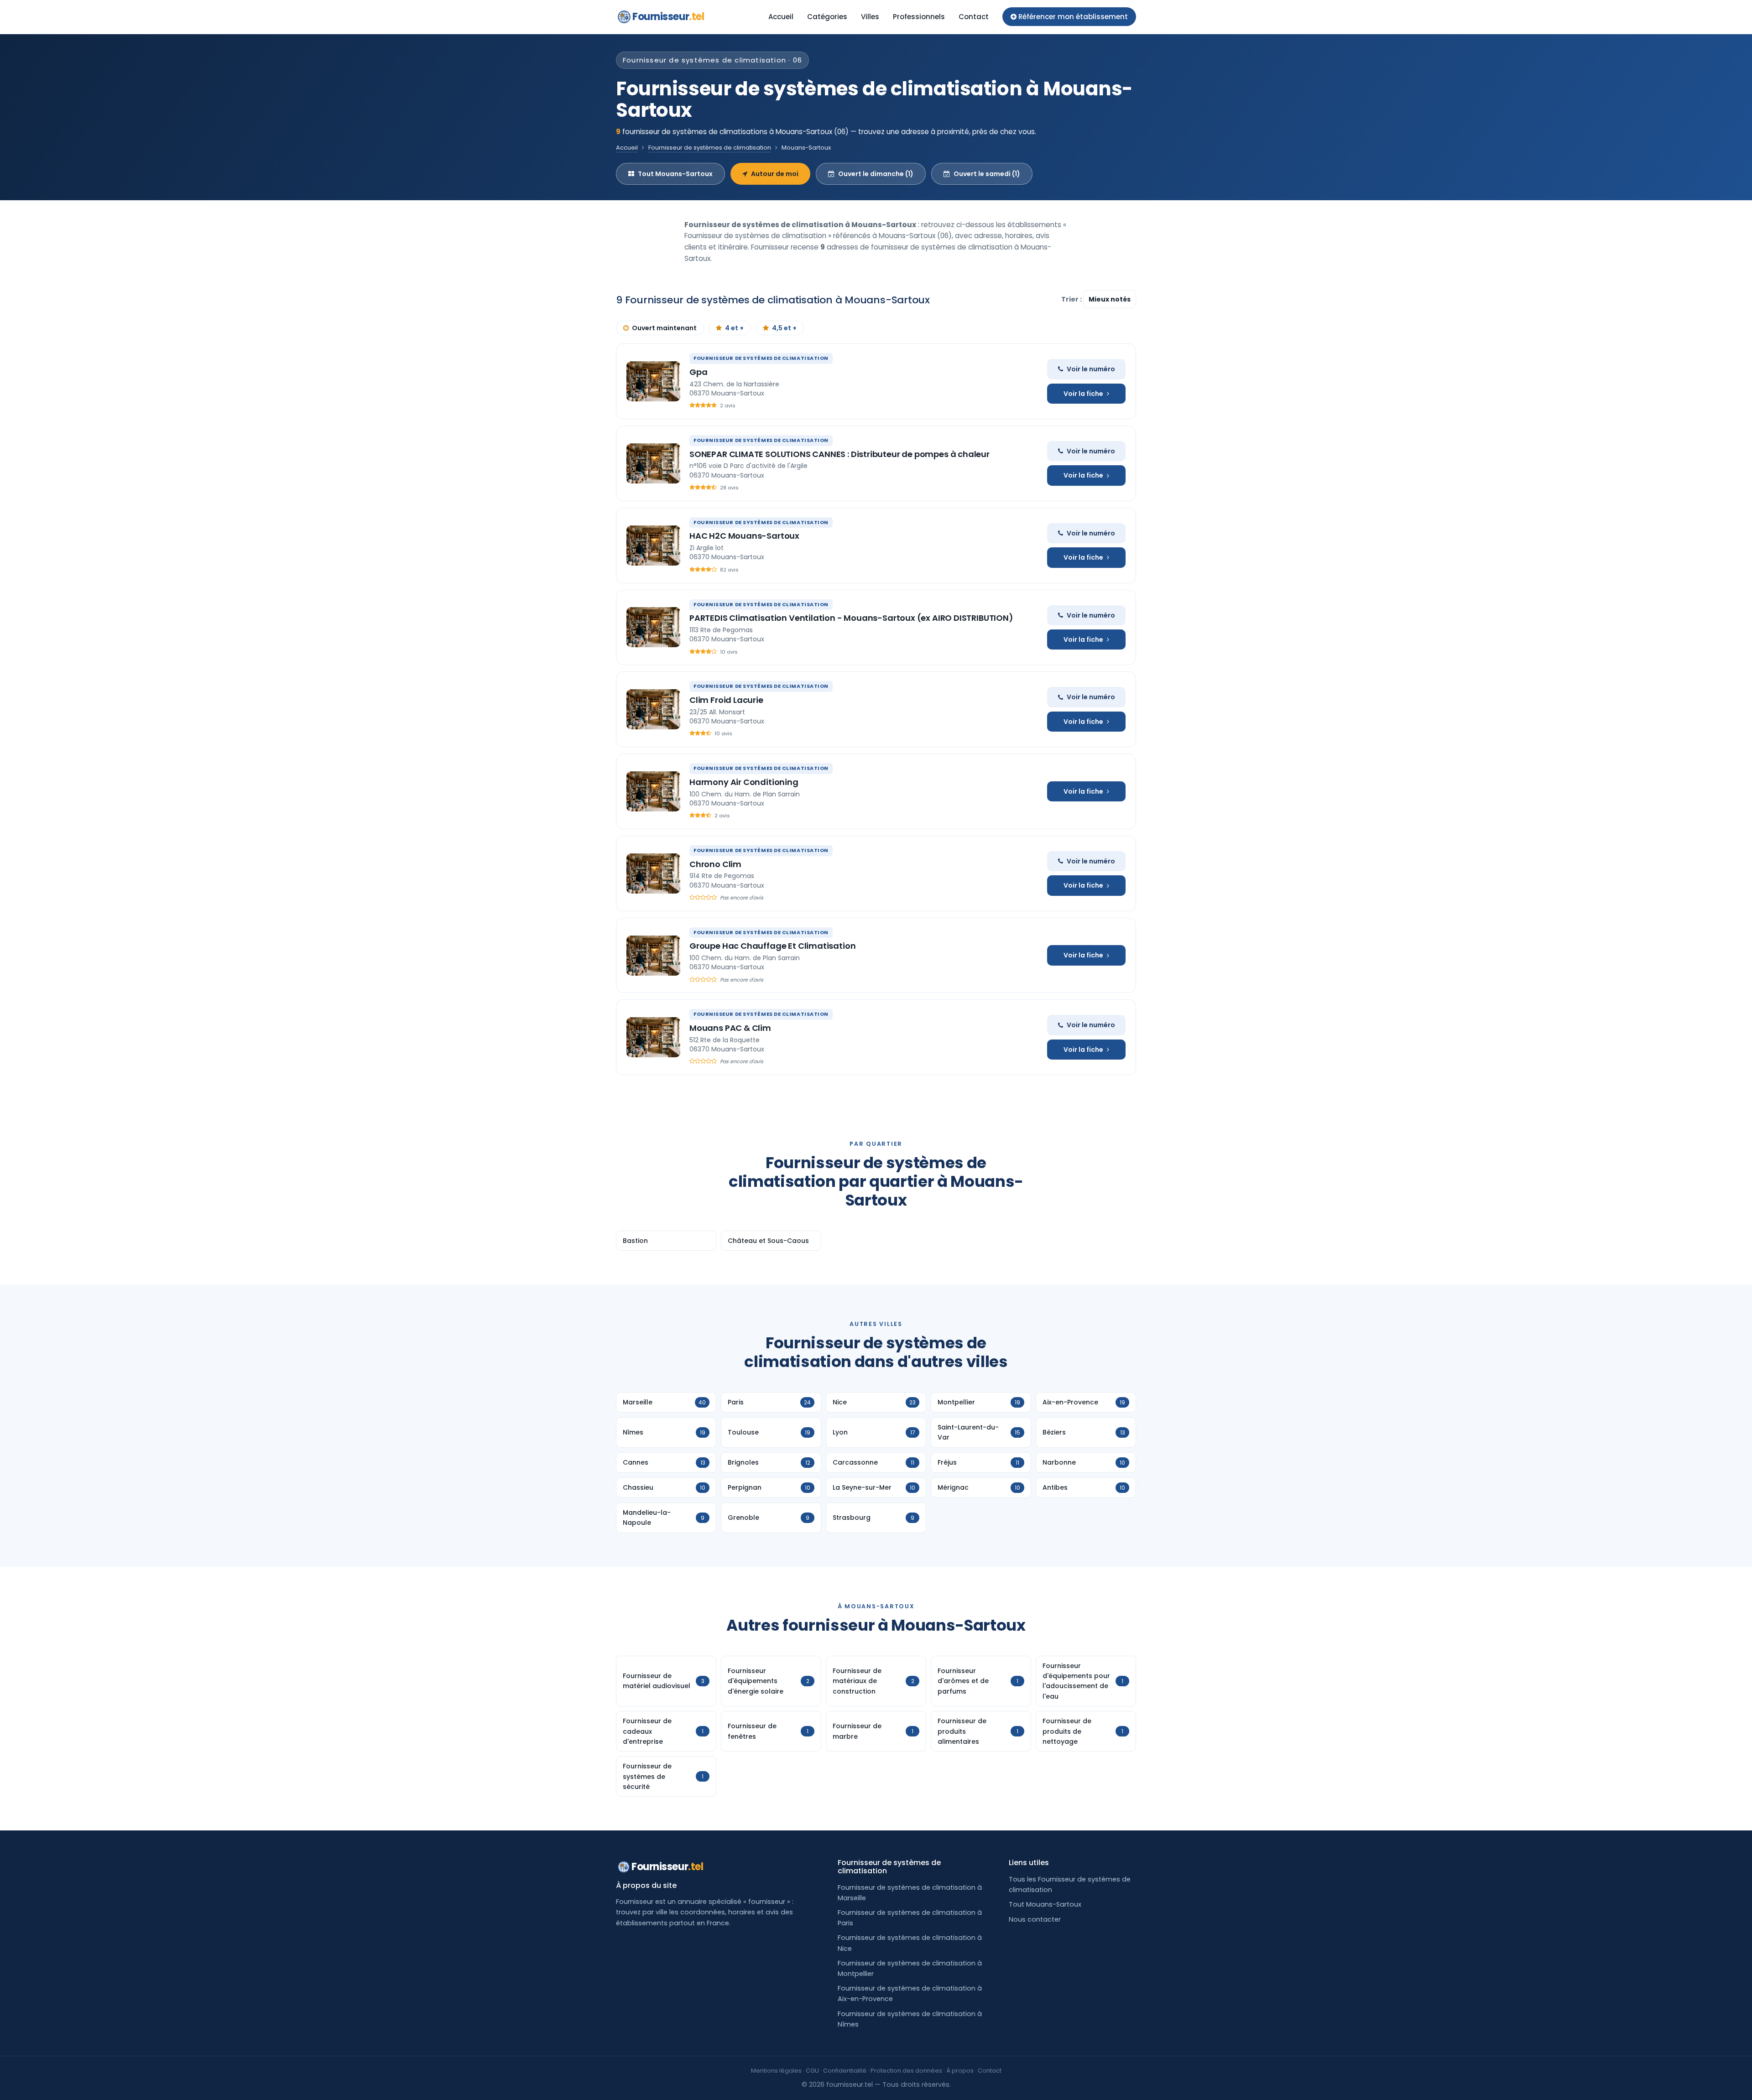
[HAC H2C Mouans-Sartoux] (653, 546)
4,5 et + (784, 328)
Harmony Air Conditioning (744, 782)
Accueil (781, 17)
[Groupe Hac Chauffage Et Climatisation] (653, 956)
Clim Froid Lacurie (726, 700)
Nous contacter (1035, 1919)
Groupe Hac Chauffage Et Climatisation (772, 946)
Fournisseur (668, 17)
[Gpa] (653, 381)
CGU (812, 2071)
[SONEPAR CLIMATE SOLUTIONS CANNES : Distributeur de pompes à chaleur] (653, 463)
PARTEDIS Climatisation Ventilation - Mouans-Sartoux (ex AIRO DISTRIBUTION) (851, 618)
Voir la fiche (1083, 394)
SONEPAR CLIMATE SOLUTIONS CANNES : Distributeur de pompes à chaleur (839, 454)
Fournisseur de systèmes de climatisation (710, 148)
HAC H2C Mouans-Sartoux (744, 536)
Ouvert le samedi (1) (987, 174)
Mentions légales (776, 2071)
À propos (960, 2071)
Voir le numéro (1091, 369)
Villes (870, 17)
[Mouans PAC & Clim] (653, 1037)
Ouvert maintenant (664, 328)
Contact (974, 17)
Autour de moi (775, 174)
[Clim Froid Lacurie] (653, 709)
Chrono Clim (715, 864)
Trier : (1072, 299)
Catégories (827, 17)
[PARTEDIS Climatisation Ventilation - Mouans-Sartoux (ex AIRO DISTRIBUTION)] (653, 627)
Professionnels (919, 17)
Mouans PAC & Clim (730, 1028)
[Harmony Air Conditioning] (653, 791)
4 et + (734, 328)
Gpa (698, 372)
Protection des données (906, 2071)
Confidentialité (845, 2071)
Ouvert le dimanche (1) (876, 174)
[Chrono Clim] (653, 873)
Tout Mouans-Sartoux (675, 174)
